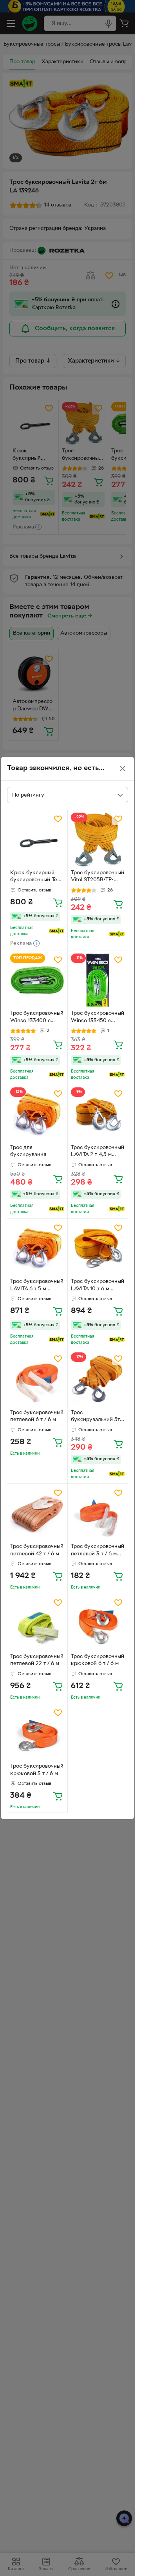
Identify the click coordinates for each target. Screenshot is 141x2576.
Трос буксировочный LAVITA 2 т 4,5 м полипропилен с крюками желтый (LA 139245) (98, 1152)
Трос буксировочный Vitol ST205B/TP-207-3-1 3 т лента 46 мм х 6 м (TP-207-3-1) (98, 877)
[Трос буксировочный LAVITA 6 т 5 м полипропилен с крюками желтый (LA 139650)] (37, 1249)
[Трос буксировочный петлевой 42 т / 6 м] (37, 1514)
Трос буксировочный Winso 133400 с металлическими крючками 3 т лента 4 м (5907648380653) (37, 1018)
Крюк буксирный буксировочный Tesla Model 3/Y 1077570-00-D (37, 877)
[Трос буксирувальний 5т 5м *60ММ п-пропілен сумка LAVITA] (98, 1379)
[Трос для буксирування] (37, 1114)
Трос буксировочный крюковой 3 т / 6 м (37, 1770)
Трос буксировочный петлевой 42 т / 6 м (37, 1550)
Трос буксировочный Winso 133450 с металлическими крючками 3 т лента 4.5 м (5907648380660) (98, 1018)
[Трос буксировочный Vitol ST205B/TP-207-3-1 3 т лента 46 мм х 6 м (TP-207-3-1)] (98, 840)
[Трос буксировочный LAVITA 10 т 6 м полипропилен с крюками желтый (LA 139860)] (98, 1249)
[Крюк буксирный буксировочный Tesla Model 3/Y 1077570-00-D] (37, 840)
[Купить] (58, 902)
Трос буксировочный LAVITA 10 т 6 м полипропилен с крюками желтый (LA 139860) (98, 1286)
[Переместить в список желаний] (58, 819)
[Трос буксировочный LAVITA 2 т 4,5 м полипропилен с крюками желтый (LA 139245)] (98, 1114)
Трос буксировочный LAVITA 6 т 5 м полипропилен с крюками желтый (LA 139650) (37, 1286)
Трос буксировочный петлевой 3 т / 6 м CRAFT (98, 1551)
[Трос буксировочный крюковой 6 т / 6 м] (98, 1623)
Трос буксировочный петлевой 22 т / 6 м (37, 1660)
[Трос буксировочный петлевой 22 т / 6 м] (37, 1623)
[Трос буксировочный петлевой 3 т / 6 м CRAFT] (98, 1514)
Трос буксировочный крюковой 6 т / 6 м (98, 1660)
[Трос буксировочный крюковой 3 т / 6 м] (37, 1733)
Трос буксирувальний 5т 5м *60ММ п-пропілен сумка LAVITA (95, 1417)
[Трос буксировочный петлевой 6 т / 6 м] (37, 1379)
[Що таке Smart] (57, 931)
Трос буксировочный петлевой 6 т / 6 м (37, 1416)
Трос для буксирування (28, 1151)
